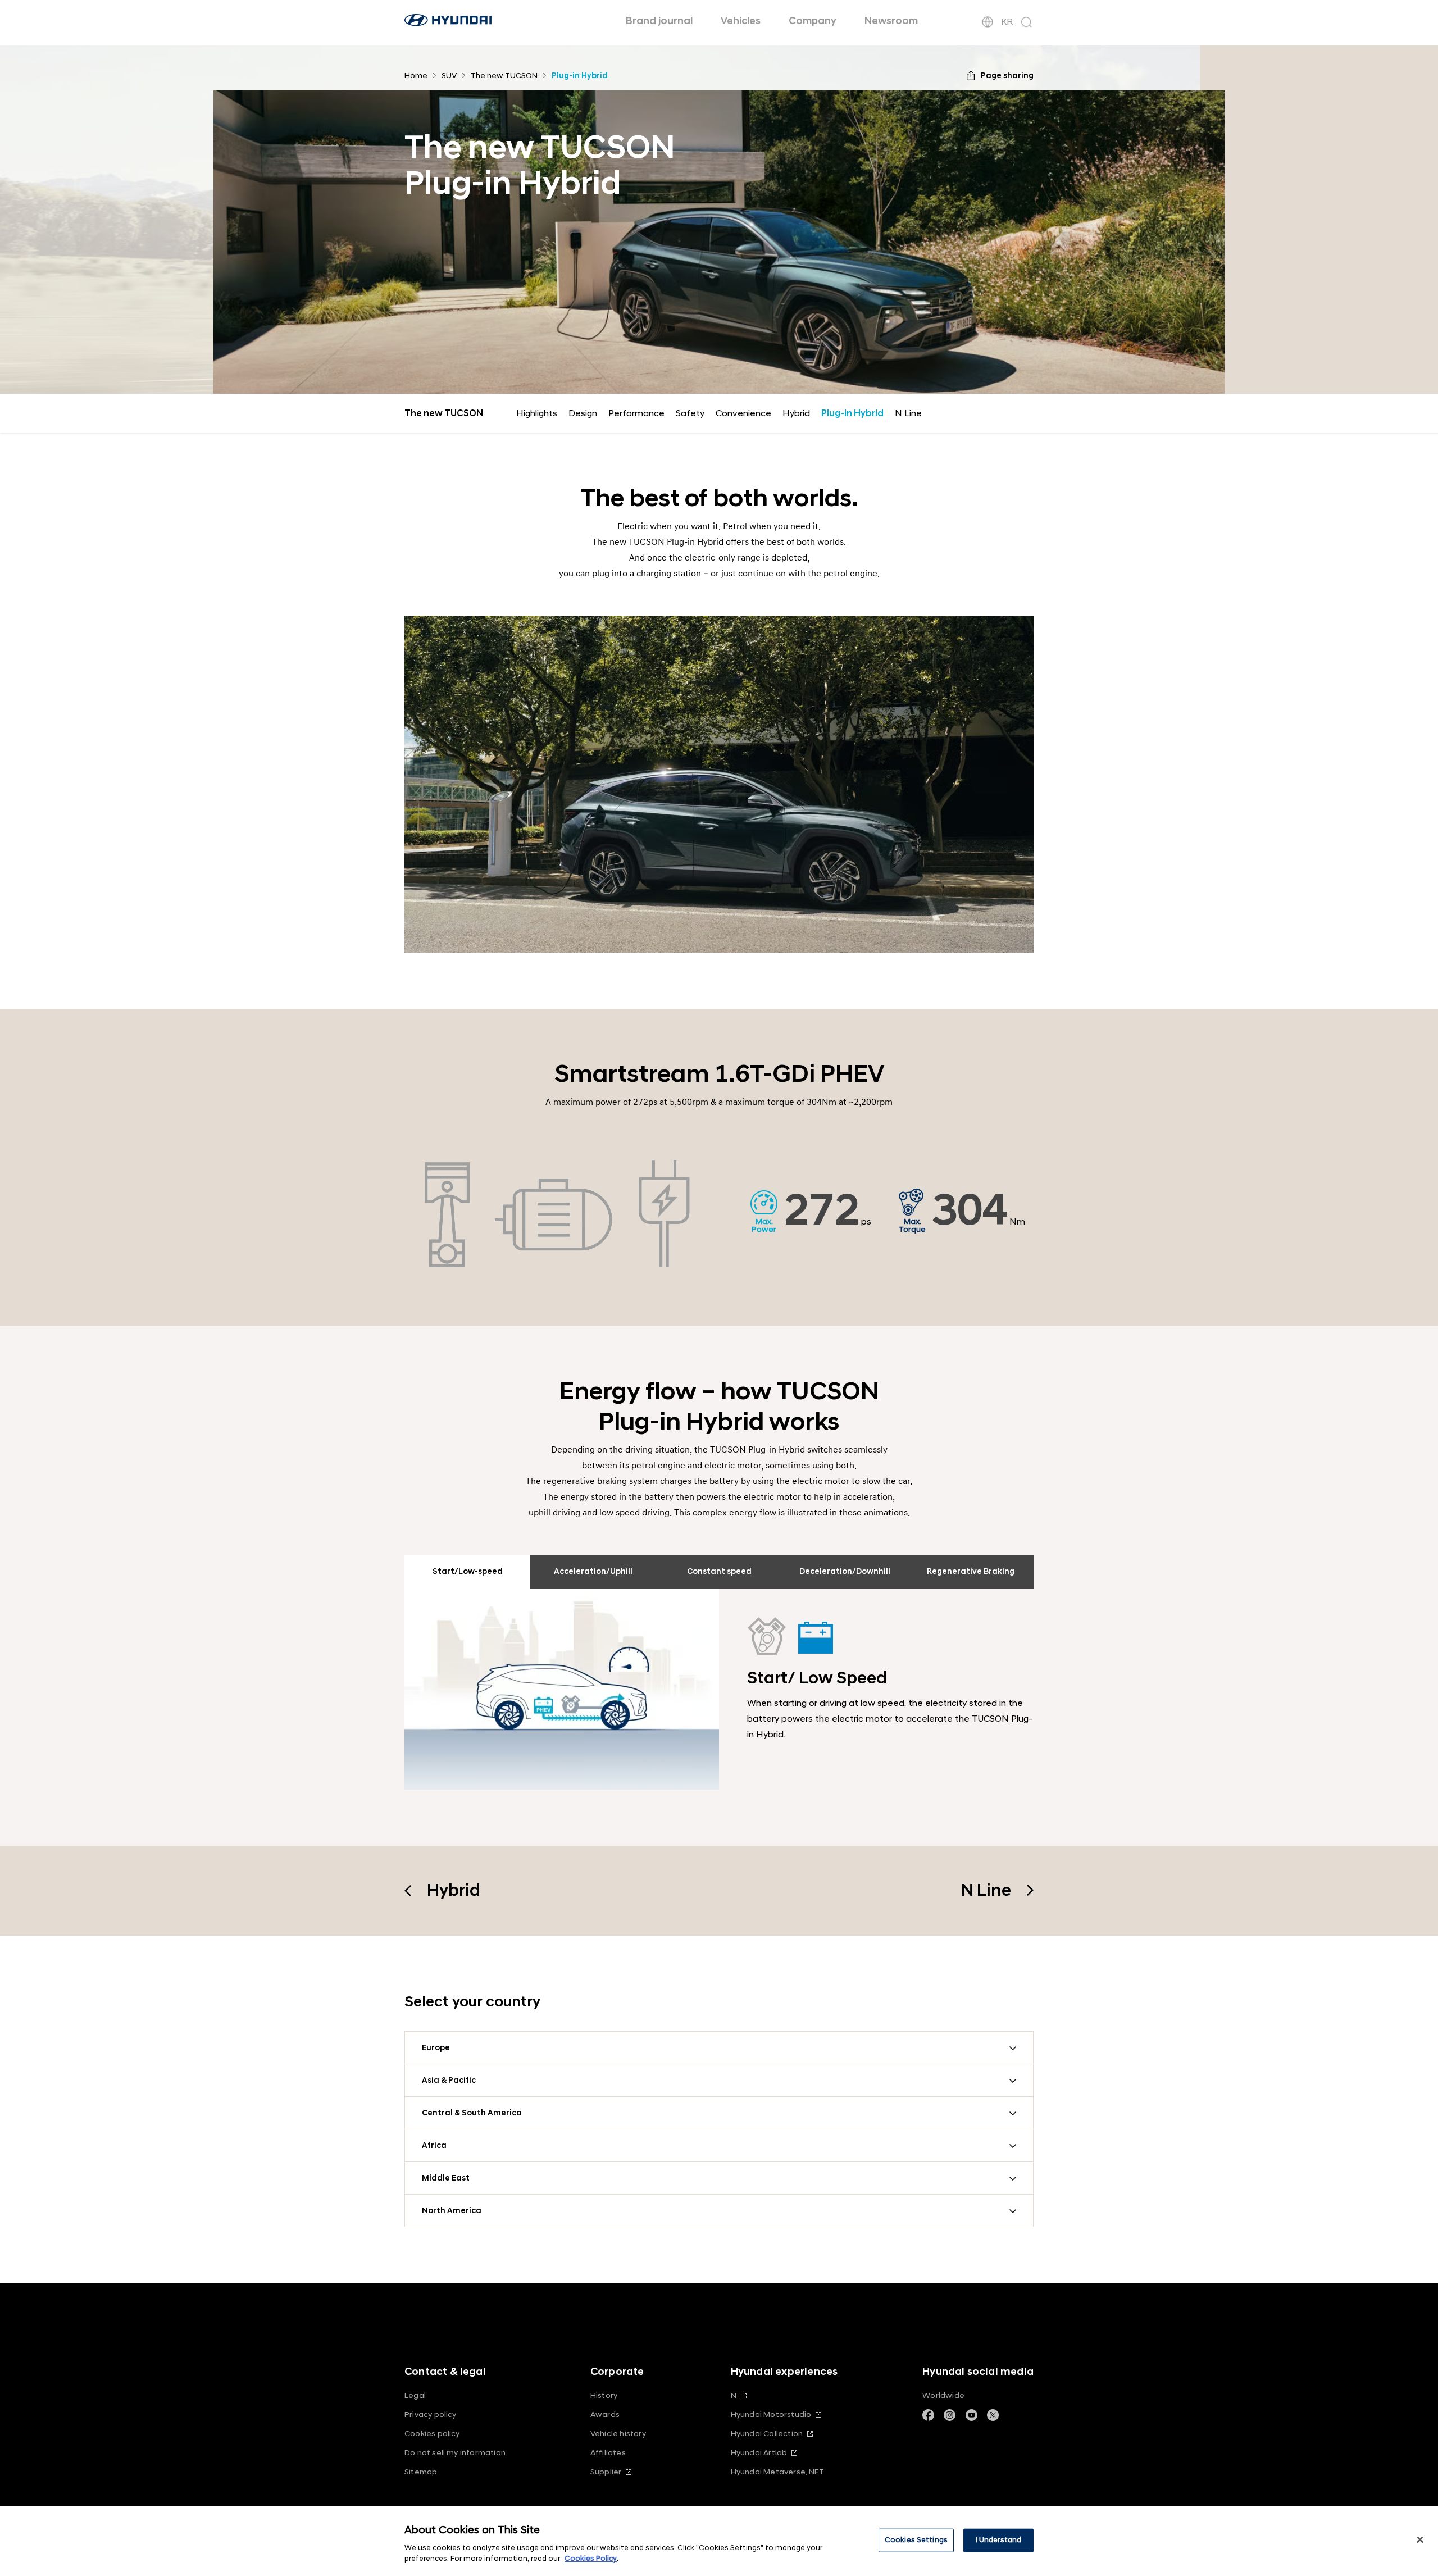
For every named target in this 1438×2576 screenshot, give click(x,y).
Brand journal (659, 21)
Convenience (743, 413)
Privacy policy (431, 2415)
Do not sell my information (455, 2453)
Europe (436, 2048)
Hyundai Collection (767, 2434)
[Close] (1420, 2540)
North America (452, 2211)
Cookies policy (432, 2434)
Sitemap (421, 2472)
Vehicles (741, 21)
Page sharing (1007, 76)
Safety (690, 413)
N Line (908, 413)
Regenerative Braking (971, 1571)
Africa (434, 2145)
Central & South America (472, 2113)
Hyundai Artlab (759, 2453)
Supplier (606, 2472)
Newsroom (891, 21)
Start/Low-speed (468, 1571)
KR (1007, 22)
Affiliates (608, 2453)
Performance (636, 413)
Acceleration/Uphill (593, 1571)
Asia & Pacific (449, 2080)
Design (583, 413)
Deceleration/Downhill (845, 1571)
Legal (415, 2395)
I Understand (999, 2540)
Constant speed (719, 1571)
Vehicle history (618, 2434)
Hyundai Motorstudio (771, 2415)
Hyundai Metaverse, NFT (777, 2472)
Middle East (446, 2178)
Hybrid (796, 413)
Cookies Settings (916, 2540)
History (604, 2395)
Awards (605, 2415)
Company (813, 21)
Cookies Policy (591, 2559)
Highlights (537, 413)
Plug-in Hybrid (852, 413)
